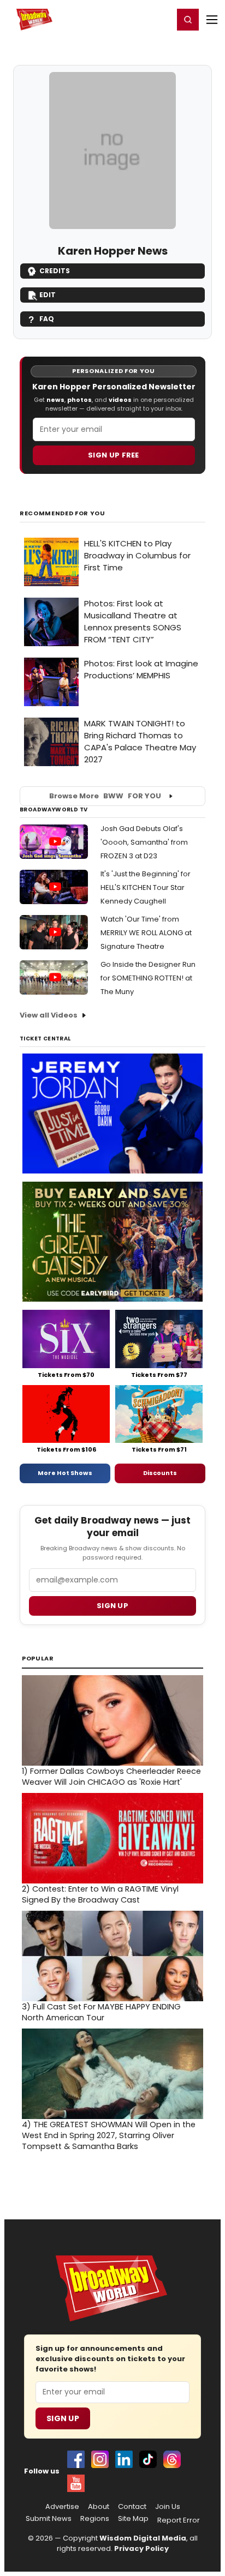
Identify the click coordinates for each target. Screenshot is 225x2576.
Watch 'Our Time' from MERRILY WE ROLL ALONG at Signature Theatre (146, 933)
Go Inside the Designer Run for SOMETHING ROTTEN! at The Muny (148, 978)
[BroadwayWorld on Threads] (172, 2459)
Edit (48, 295)
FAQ (47, 319)
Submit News (49, 2519)
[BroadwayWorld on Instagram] (100, 2459)
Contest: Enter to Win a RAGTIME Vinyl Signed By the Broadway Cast (100, 1894)
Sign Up (63, 2418)
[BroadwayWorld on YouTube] (76, 2483)
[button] (188, 20)
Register (129, 19)
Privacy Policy (141, 2548)
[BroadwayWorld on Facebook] (76, 2459)
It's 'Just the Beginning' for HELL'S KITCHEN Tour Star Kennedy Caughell (146, 887)
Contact (132, 2507)
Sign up (112, 1606)
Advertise (62, 2507)
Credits (55, 271)
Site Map (133, 2519)
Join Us (168, 2507)
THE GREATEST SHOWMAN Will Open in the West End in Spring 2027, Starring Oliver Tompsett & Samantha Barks (109, 2135)
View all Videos (49, 1015)
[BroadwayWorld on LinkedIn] (124, 2459)
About (99, 2507)
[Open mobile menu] (212, 20)
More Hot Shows (65, 1473)
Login (160, 19)
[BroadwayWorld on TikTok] (148, 2459)
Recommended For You (63, 513)
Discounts (160, 1473)
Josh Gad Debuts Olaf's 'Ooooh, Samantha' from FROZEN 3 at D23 (144, 842)
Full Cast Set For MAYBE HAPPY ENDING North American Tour (101, 2012)
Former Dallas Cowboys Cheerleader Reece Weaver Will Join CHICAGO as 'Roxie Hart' (111, 1777)
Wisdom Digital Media (143, 2538)
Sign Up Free (114, 455)
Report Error (179, 2520)
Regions (95, 2519)
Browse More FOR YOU (105, 796)
